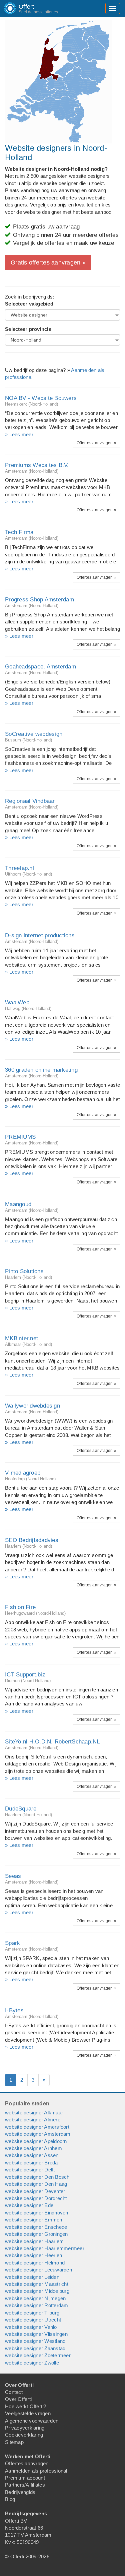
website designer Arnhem (33, 2148)
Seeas (13, 1876)
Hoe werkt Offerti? (26, 2406)
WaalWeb (17, 1002)
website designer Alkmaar (34, 2113)
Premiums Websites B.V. (37, 465)
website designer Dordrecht (36, 2198)
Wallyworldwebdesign (32, 1406)
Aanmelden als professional (36, 2471)
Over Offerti (18, 2399)
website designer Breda (31, 2163)
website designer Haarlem (34, 2241)
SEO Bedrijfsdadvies (32, 1540)
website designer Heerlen (33, 2255)
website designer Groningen (36, 2234)
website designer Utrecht (33, 2320)
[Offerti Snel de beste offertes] (5, 8)
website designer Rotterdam (37, 2305)
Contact (14, 2392)
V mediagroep (23, 1473)
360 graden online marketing (41, 1070)
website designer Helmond (35, 2263)
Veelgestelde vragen (28, 2413)
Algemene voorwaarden (32, 2421)
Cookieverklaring (24, 2435)
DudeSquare (21, 1809)
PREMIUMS (20, 1137)
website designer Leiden (32, 2277)
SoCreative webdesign (34, 734)
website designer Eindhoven (37, 2213)
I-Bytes (14, 2010)
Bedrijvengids (20, 2492)
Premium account (25, 2478)
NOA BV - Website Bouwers (41, 398)
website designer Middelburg (37, 2291)
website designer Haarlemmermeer (45, 2248)
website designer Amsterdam (38, 2134)
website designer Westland (35, 2341)
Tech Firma (19, 532)
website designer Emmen (34, 2220)
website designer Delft (30, 2170)
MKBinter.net (21, 1338)
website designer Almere (33, 2120)
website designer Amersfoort (37, 2127)
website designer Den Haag (36, 2184)
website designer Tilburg (32, 2313)
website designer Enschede (36, 2227)
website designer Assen (32, 2155)
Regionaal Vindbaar (30, 801)
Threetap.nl (19, 868)
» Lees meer (19, 434)
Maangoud (18, 1204)
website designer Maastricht (37, 2284)
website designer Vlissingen (36, 2334)
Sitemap (14, 2442)
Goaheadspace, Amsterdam (40, 667)
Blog (10, 2499)
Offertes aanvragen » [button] (96, 443)
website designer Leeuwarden (38, 2270)
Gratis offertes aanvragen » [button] (48, 263)
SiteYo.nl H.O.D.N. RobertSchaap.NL (52, 1742)
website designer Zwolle (32, 2363)
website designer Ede (29, 2205)
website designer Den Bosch (37, 2177)
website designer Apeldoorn (36, 2141)
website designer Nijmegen (35, 2298)
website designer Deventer (35, 2191)
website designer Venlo (31, 2327)
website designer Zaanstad (35, 2348)
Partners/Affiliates (25, 2485)
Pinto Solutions (24, 1271)
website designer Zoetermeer (38, 2355)
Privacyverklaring (25, 2428)
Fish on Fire (20, 1607)
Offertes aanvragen (27, 2463)
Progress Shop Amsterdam (39, 600)
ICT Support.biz (25, 1675)
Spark (12, 1943)
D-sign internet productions (40, 935)
